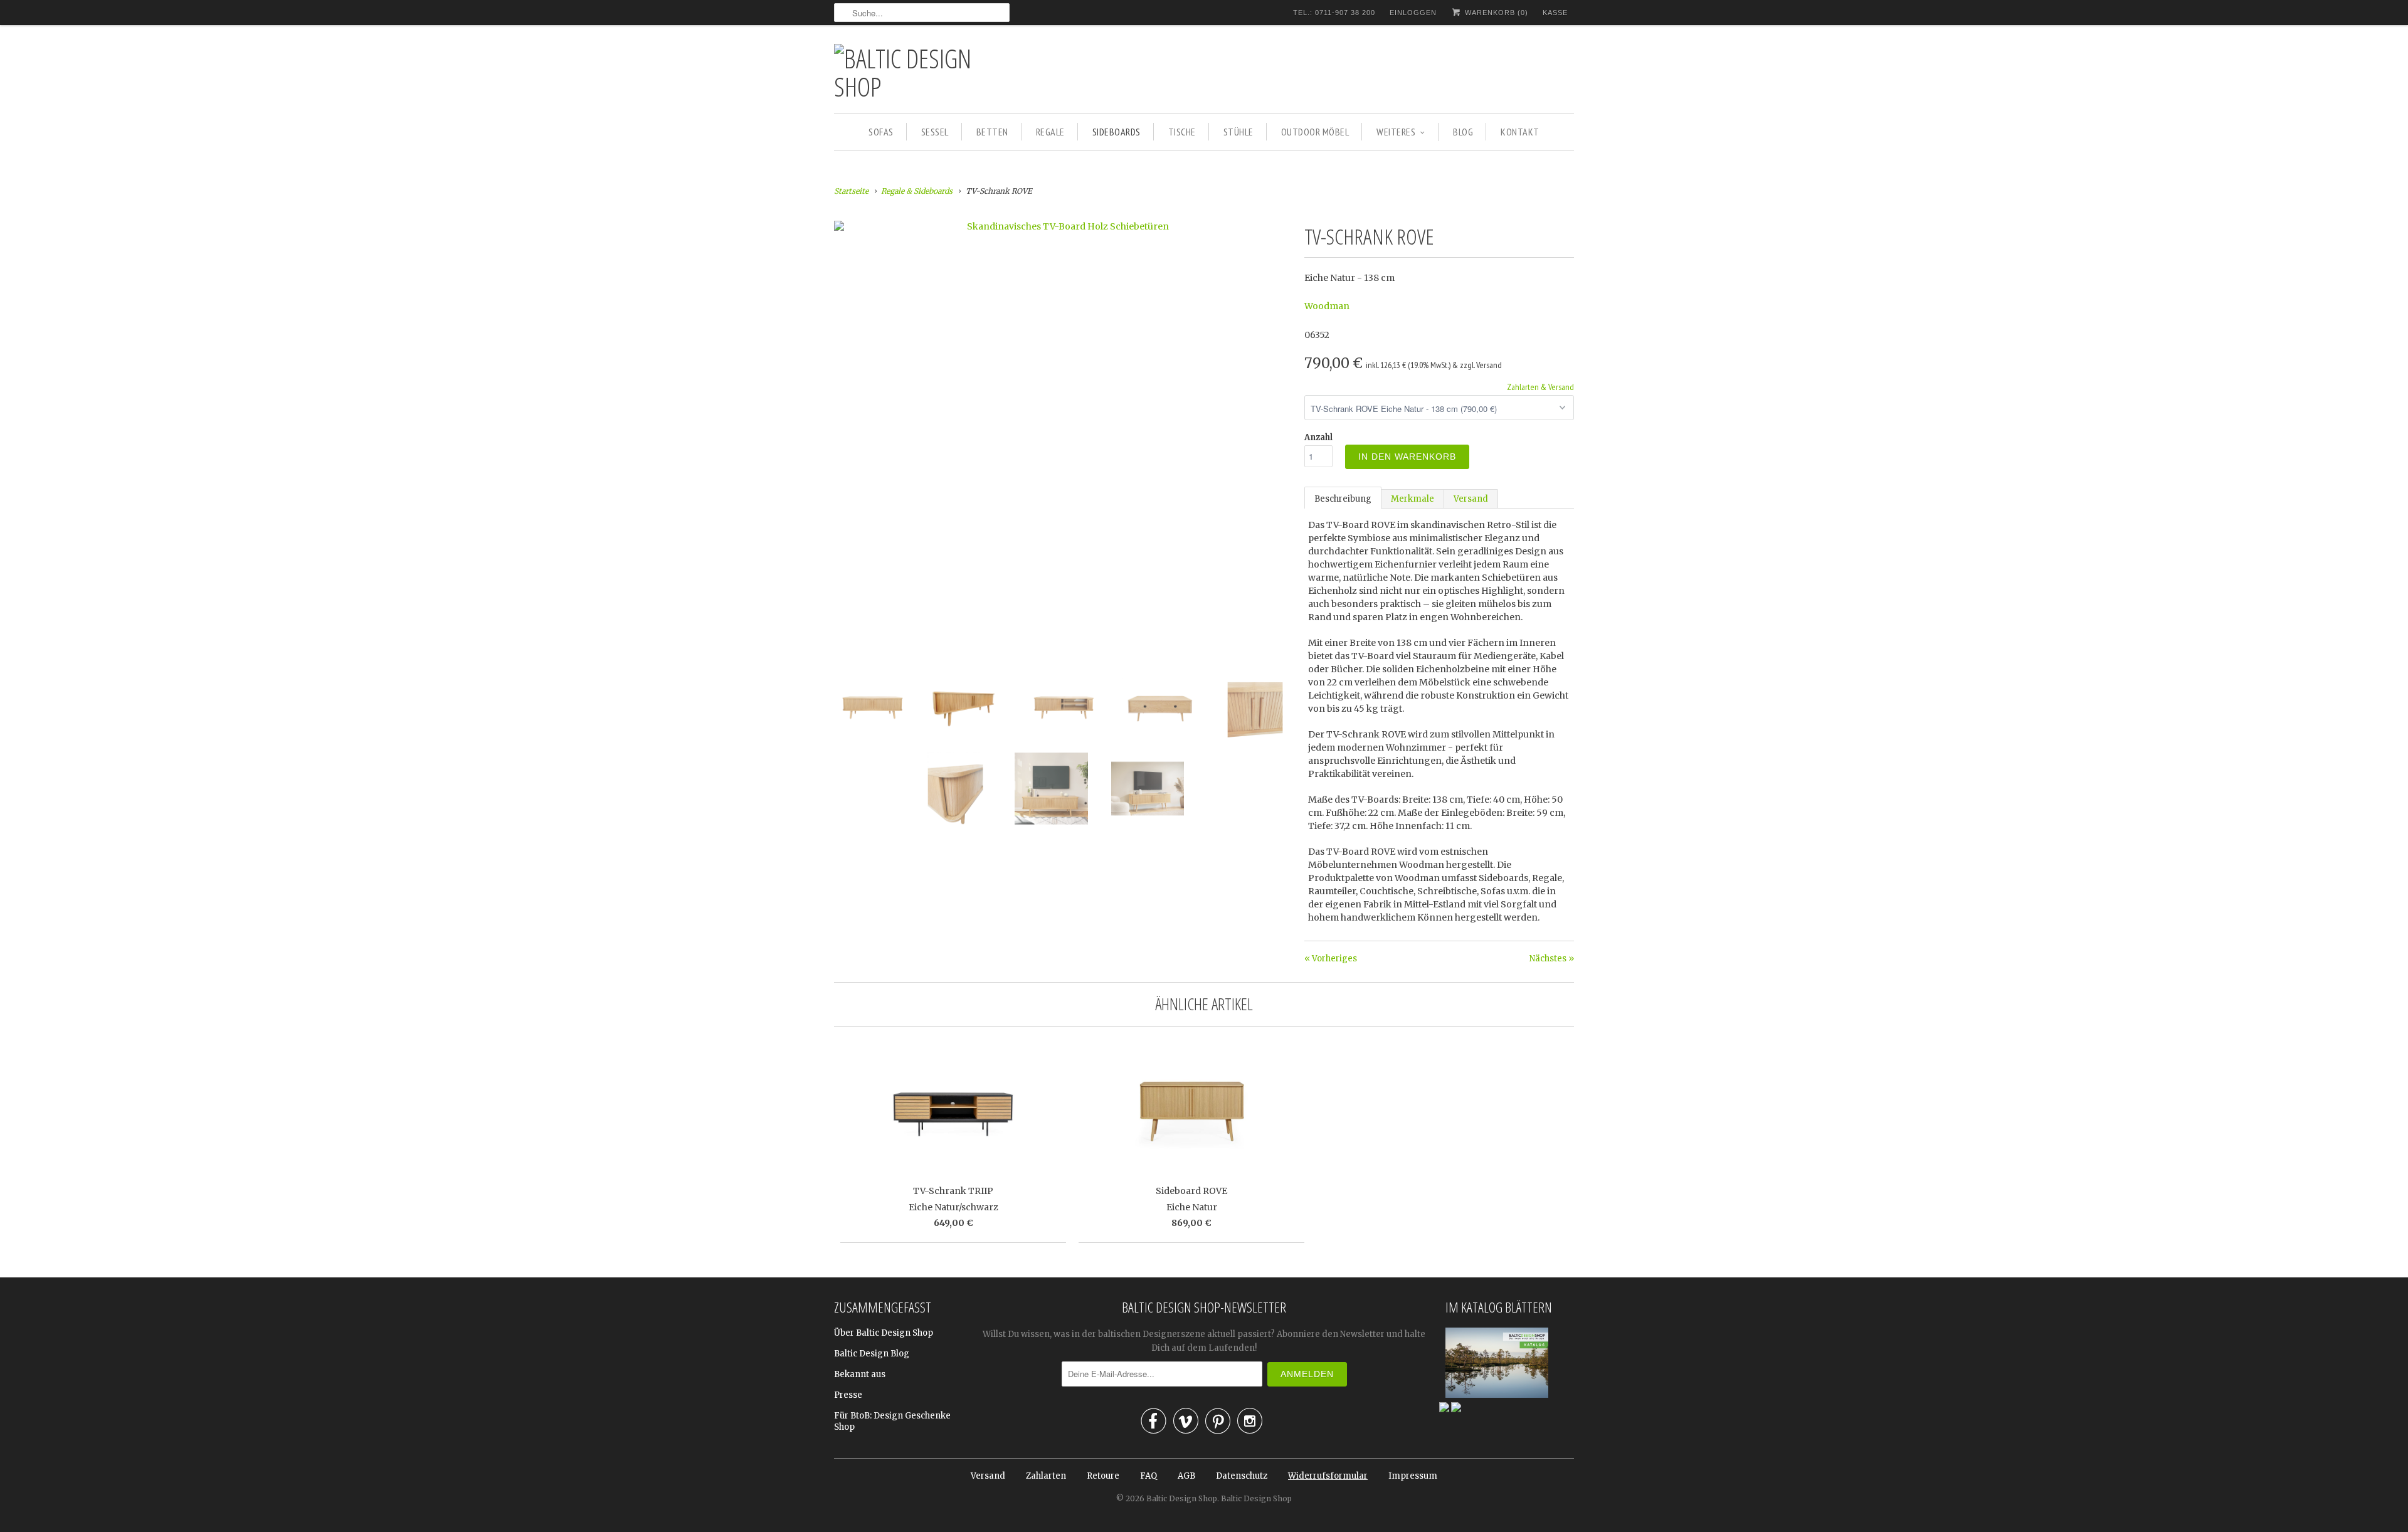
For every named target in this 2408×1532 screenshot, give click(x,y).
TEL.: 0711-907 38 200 (1334, 13)
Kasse (1555, 13)
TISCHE (1182, 132)
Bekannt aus (860, 1374)
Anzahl (1318, 437)
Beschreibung (1343, 499)
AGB (1186, 1476)
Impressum (1413, 1476)
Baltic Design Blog (872, 1354)
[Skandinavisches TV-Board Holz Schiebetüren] (1063, 226)
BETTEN (992, 132)
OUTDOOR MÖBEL (1315, 132)
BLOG (1463, 132)
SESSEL (935, 132)
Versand (1471, 499)
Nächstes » (1552, 959)
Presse (848, 1395)
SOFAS (881, 132)
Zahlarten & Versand (1540, 387)
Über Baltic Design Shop (884, 1333)
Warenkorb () (1495, 13)
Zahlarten (1046, 1476)
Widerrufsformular (1328, 1476)
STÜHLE (1238, 132)
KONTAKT (1520, 132)
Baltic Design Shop (1182, 1498)
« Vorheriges (1331, 959)
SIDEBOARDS (1117, 132)
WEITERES (1396, 132)
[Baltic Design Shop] (922, 72)
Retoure (1103, 1476)
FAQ (1149, 1476)
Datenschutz (1242, 1476)
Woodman (1327, 306)
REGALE (1050, 132)
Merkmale (1413, 499)
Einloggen (1413, 13)
